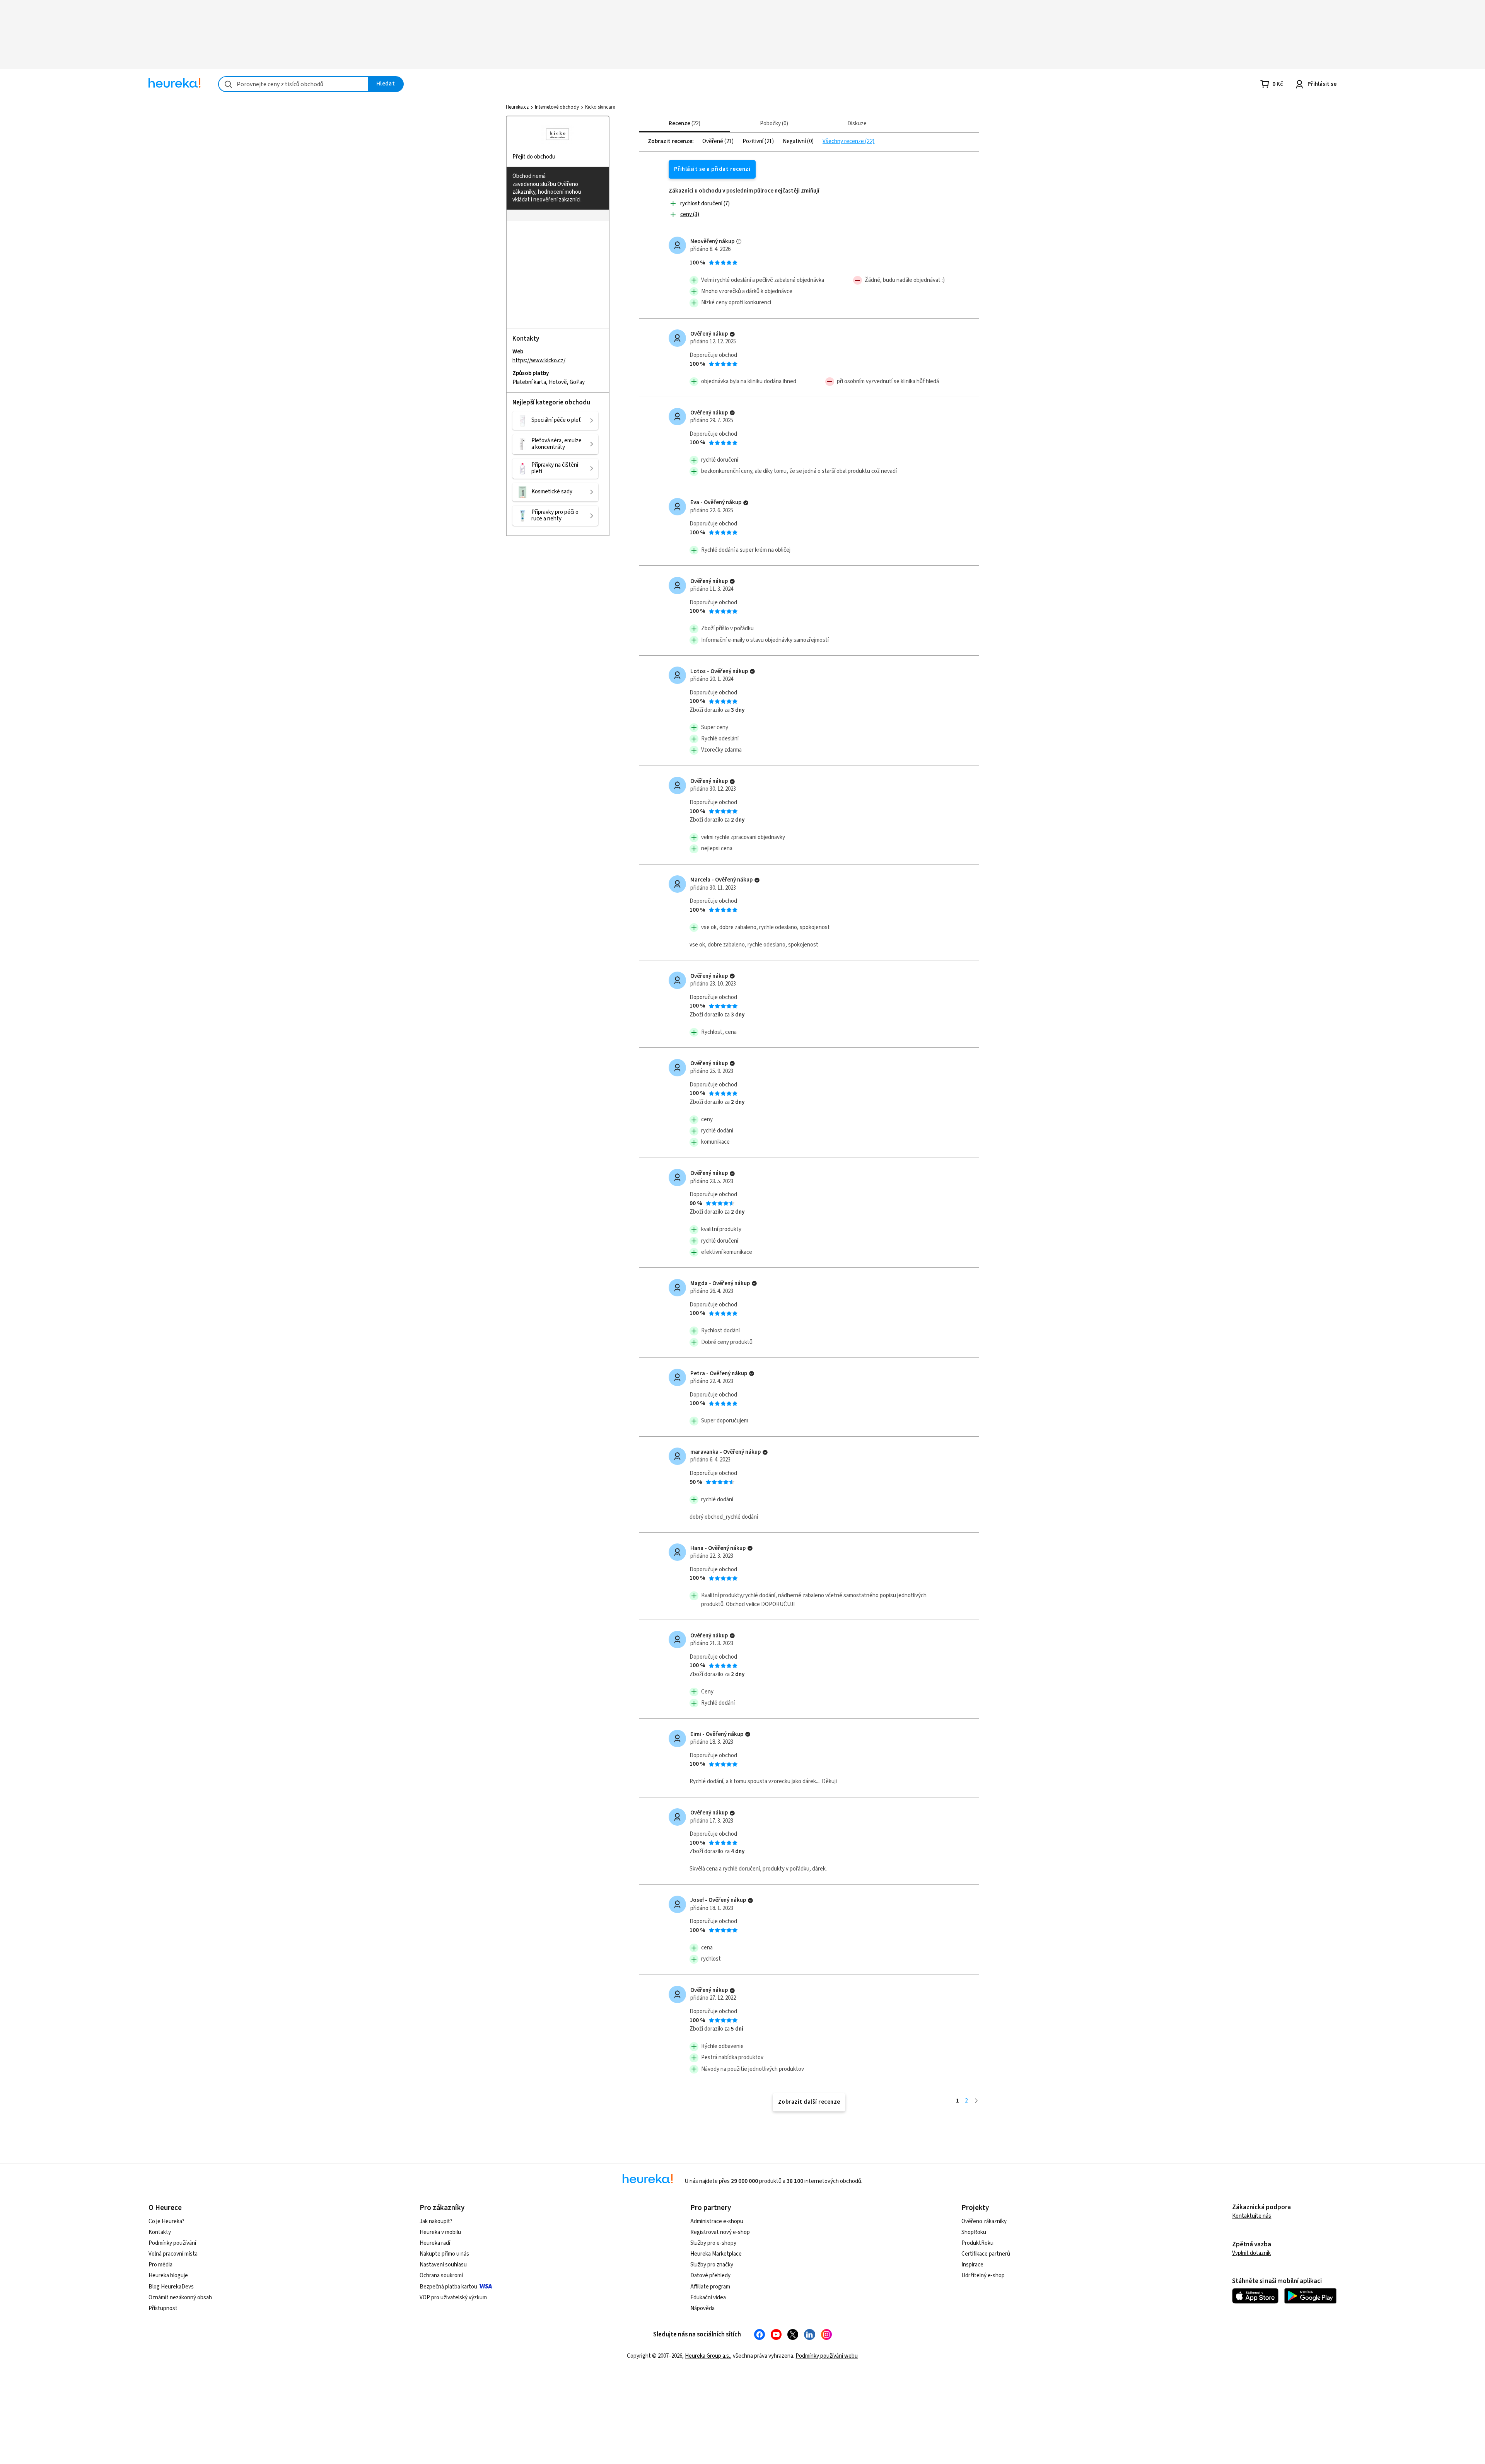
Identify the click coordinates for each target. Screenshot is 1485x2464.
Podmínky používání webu (827, 2356)
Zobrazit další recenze (809, 2102)
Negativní (795, 142)
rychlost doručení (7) (705, 204)
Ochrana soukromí (441, 2276)
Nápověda (702, 2308)
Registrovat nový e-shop (720, 2232)
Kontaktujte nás (1252, 2216)
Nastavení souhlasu (443, 2265)
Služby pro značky (712, 2265)
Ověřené (713, 142)
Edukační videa (708, 2298)
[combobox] (294, 84)
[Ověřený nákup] (732, 334)
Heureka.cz (517, 107)
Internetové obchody (557, 107)
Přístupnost (163, 2308)
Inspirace (972, 2265)
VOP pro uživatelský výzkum (453, 2298)
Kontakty (160, 2232)
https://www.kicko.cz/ (539, 360)
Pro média (160, 2265)
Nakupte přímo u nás (444, 2254)
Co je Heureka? (166, 2221)
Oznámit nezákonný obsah (180, 2298)
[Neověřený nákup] (739, 241)
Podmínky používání (172, 2243)
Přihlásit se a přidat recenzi (712, 169)
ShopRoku (974, 2232)
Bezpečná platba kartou (448, 2287)
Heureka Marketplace (716, 2254)
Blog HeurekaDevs (171, 2287)
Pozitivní (754, 142)
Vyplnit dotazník (1251, 2253)
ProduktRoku (977, 2243)
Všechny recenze (844, 142)
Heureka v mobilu (440, 2232)
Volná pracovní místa (173, 2254)
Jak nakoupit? (436, 2221)
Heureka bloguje (168, 2276)
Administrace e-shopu (717, 2221)
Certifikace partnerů (986, 2254)
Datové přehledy (710, 2276)
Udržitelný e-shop (983, 2276)
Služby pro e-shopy (713, 2243)
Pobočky (773, 124)
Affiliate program (710, 2287)
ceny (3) (690, 214)
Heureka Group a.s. (708, 2356)
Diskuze (857, 124)
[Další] (976, 2101)
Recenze (684, 124)
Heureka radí (435, 2243)
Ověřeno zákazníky (984, 2221)
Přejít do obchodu (534, 157)
